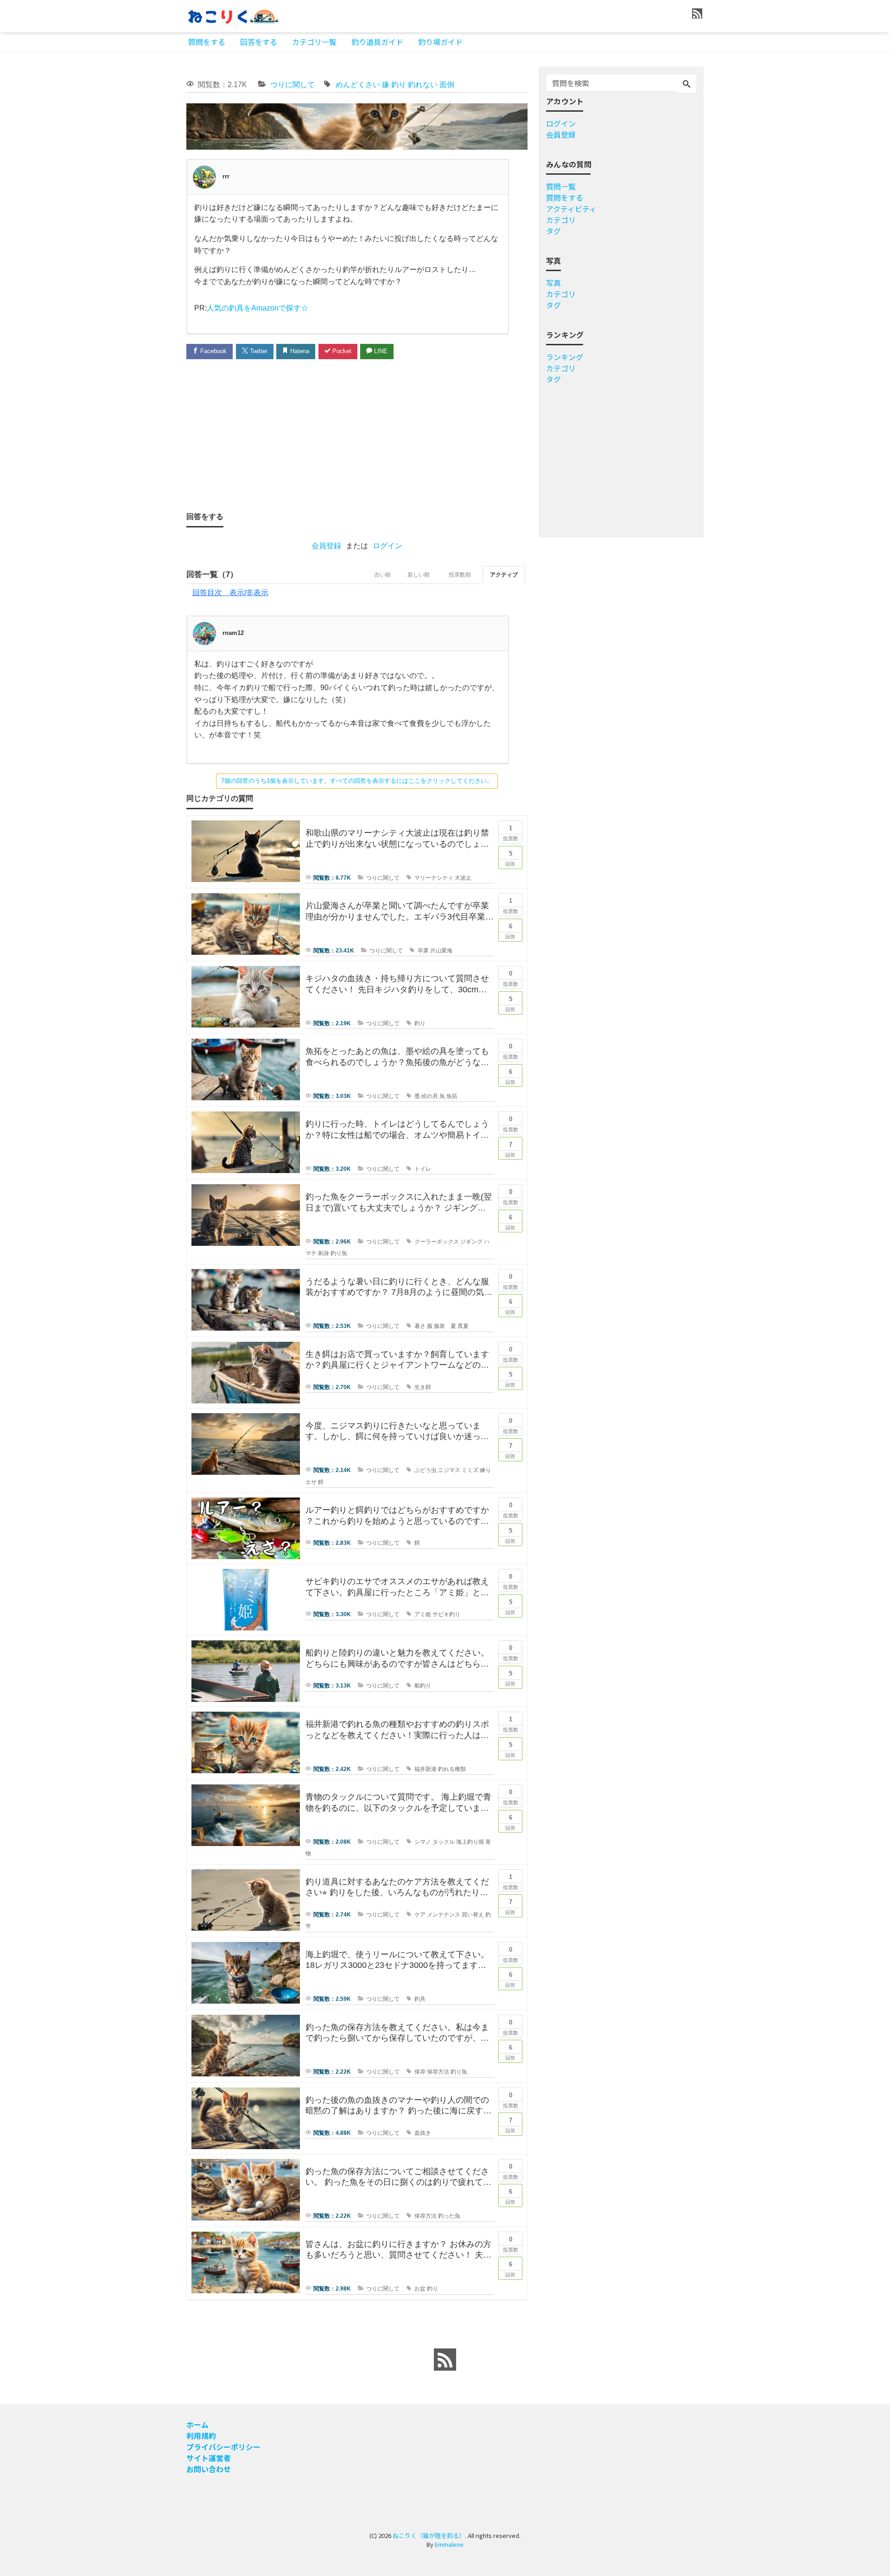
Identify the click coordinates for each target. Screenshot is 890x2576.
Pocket (341, 351)
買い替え (473, 1915)
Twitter (258, 351)
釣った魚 (449, 2216)
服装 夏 (445, 1326)
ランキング (565, 357)
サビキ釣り (446, 1614)
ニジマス (449, 1470)
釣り (399, 85)
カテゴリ (561, 220)
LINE (380, 351)
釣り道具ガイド (377, 42)
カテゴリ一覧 (314, 42)
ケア (420, 1915)
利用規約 (201, 2436)
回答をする (259, 42)
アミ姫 (423, 1614)
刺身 (324, 1253)
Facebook (213, 351)
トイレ (423, 1169)
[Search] (687, 84)
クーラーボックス (437, 1242)
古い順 (382, 575)
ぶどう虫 (426, 1470)
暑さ (420, 1326)
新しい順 (419, 575)
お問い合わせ (209, 2469)
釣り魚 (339, 1253)
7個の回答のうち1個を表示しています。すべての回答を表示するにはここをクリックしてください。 (357, 781)
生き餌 (423, 1387)
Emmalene (449, 2544)
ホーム (197, 2424)
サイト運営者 (209, 2458)
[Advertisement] (149, 345)
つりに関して (292, 85)
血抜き (423, 2133)
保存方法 (438, 2072)
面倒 (447, 85)
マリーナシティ (434, 878)
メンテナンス (444, 1915)
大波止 (463, 878)
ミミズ (470, 1470)
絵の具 (430, 1096)
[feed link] (445, 2360)
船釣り (423, 1686)
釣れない (423, 85)
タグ (553, 231)
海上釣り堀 (470, 1842)
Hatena (299, 351)
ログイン (388, 546)
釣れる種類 (452, 1769)
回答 (510, 858)
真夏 (463, 1326)
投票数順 (460, 575)
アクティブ (504, 575)
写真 (553, 283)
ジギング (471, 1242)
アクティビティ (571, 209)
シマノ (423, 1842)
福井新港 (426, 1769)
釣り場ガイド (440, 42)
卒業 (423, 951)
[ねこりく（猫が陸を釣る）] (233, 16)
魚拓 (452, 1096)
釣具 (420, 1999)
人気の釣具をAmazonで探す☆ (257, 308)
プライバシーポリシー (223, 2447)
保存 (420, 2072)
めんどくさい (358, 85)
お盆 (420, 2289)
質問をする (207, 42)
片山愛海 (441, 951)
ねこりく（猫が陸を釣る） (429, 2535)
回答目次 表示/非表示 (230, 593)
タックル (444, 1842)
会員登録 (326, 546)
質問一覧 (561, 186)
